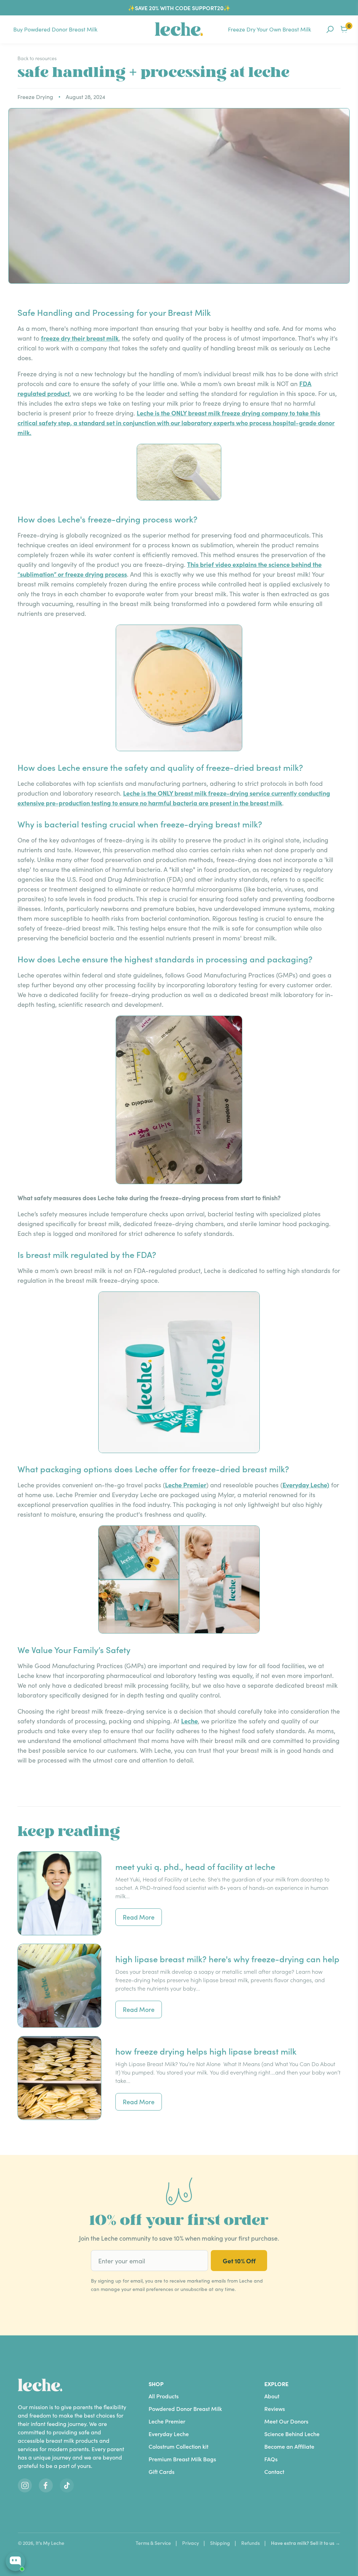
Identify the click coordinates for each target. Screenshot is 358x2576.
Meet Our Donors (286, 2421)
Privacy (191, 2543)
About (272, 2396)
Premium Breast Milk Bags (182, 2459)
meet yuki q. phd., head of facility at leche (195, 1866)
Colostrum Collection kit (178, 2446)
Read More (139, 1917)
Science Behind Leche (292, 2434)
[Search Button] (330, 29)
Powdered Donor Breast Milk (185, 2409)
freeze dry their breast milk (80, 338)
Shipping (220, 2543)
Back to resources (37, 58)
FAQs (271, 2459)
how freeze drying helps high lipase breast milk (206, 2051)
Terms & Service (153, 2543)
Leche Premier (186, 1485)
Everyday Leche (169, 2434)
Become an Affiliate (289, 2446)
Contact (274, 2472)
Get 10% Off (239, 2261)
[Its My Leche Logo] (179, 29)
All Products (164, 2396)
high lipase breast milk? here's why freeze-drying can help (227, 1959)
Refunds (250, 2543)
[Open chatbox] (15, 2561)
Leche (189, 1721)
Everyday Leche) (306, 1485)
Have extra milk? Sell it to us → (306, 2543)
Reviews (275, 2409)
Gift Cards (162, 2472)
